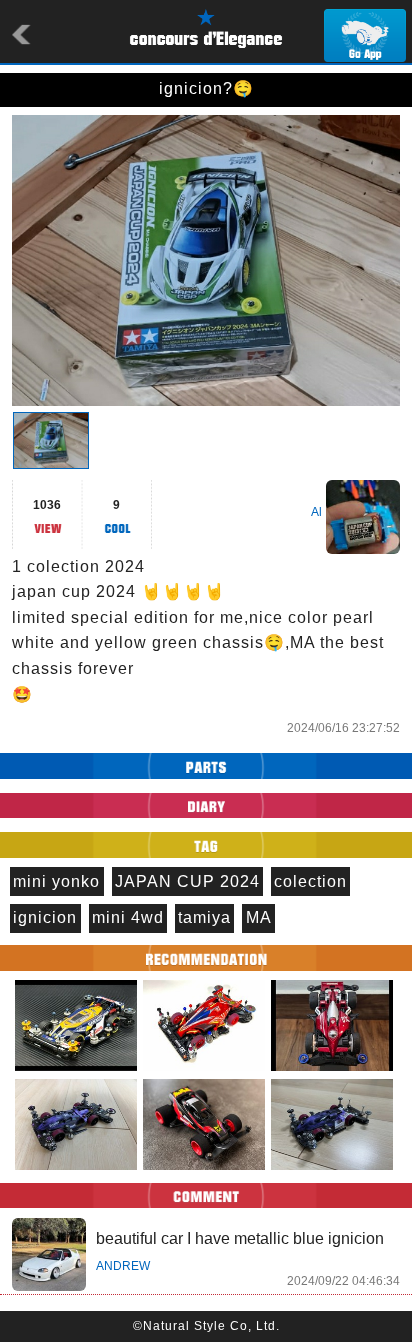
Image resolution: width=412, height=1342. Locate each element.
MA (259, 917)
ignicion (45, 917)
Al (316, 512)
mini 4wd (128, 917)
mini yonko (56, 881)
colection (310, 881)
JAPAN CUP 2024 (187, 881)
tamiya (204, 917)
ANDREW (123, 1266)
